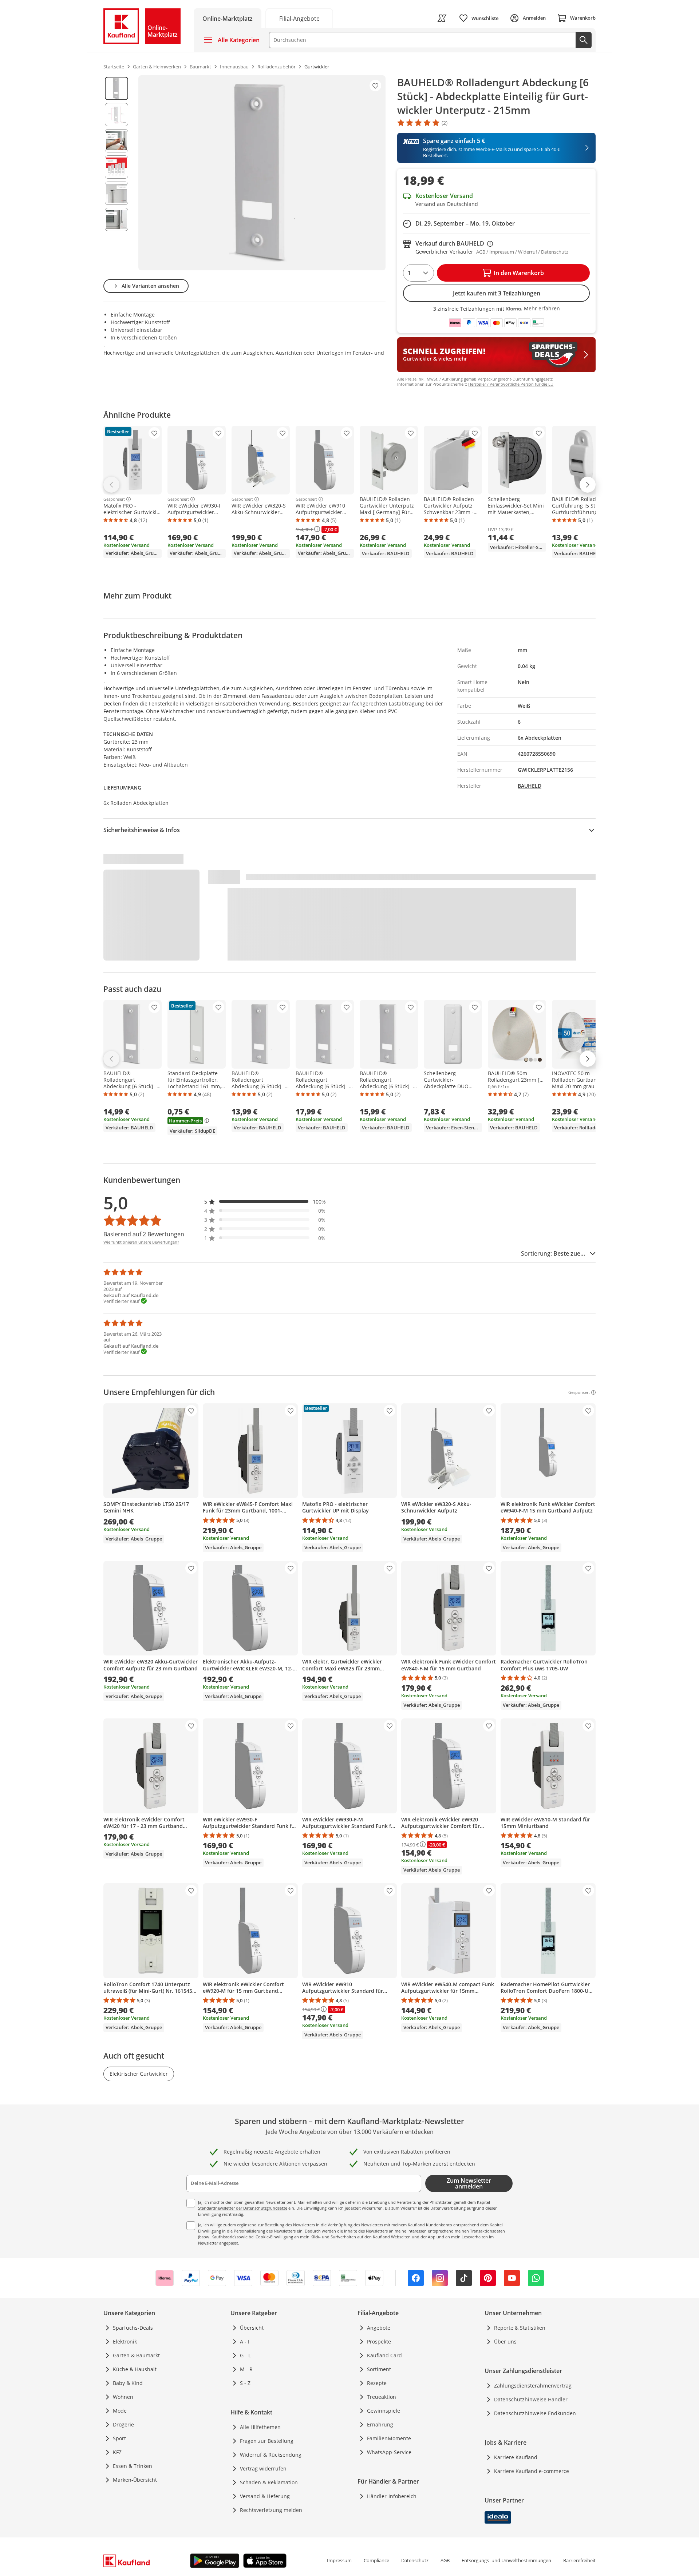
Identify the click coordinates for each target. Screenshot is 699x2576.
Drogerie (123, 2424)
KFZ (117, 2452)
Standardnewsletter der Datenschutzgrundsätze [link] (243, 2208)
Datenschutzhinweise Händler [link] (531, 2399)
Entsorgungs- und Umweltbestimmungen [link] (506, 2560)
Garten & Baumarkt (136, 2355)
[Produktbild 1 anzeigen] (116, 88)
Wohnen (123, 2397)
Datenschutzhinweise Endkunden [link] (535, 2413)
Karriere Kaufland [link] (516, 2457)
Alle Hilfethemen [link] (260, 2427)
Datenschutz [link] (415, 2560)
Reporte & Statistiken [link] (520, 2328)
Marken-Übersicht (135, 2480)
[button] (265, 1202)
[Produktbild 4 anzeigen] (116, 167)
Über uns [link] (505, 2342)
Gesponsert (114, 499)
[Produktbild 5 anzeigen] (116, 193)
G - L (245, 2355)
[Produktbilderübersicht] (116, 173)
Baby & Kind (128, 2383)
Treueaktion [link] (382, 2397)
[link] (299, 18)
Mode (120, 2411)
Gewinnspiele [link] (384, 2411)
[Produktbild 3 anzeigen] (116, 141)
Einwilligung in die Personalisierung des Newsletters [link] (247, 2231)
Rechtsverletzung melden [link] (271, 2510)
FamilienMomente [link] (389, 2438)
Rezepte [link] (377, 2383)
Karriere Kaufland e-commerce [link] (532, 2471)
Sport (119, 2438)
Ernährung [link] (380, 2424)
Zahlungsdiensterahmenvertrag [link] (533, 2386)
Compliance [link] (376, 2560)
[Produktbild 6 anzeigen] (116, 219)
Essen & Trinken (133, 2466)
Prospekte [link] (379, 2342)
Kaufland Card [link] (384, 2355)
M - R (246, 2369)
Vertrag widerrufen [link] (263, 2468)
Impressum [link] (339, 2560)
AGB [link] (445, 2560)
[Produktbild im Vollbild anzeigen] (262, 173)
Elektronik (125, 2342)
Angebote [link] (379, 2328)
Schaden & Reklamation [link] (269, 2482)
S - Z (245, 2383)
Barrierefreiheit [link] (579, 2560)
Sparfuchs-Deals (133, 2328)
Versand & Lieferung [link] (265, 2496)
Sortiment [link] (379, 2369)
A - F (245, 2342)
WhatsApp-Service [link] (389, 2452)
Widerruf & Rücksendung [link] (271, 2455)
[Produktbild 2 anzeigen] (116, 115)
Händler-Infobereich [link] (392, 2496)
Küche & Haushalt (135, 2369)
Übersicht (252, 2328)
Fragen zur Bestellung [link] (267, 2441)
